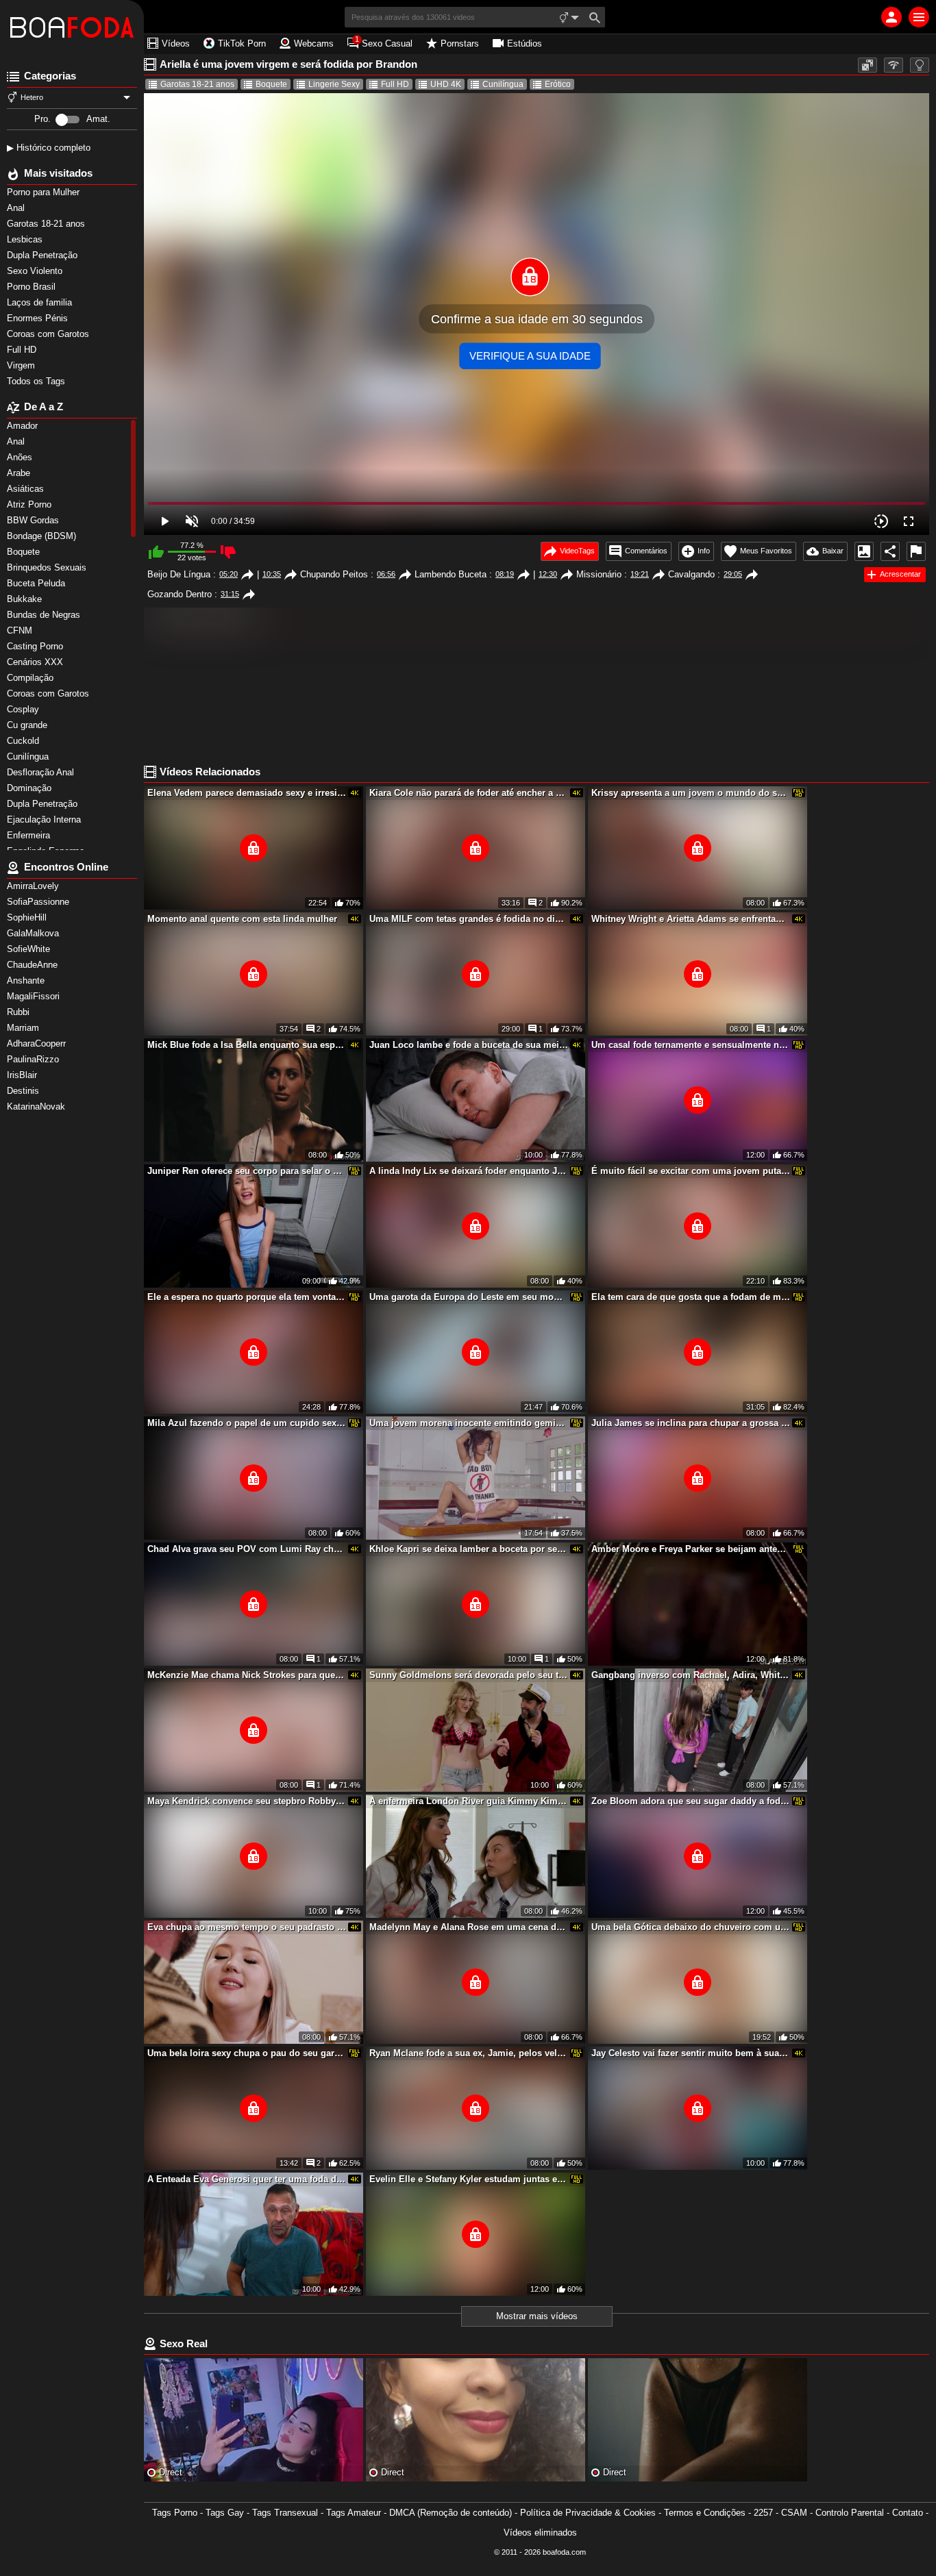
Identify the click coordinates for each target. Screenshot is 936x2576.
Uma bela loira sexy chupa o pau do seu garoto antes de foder (247, 2053)
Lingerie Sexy (334, 84)
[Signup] (891, 17)
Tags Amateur (354, 2513)
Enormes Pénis (39, 318)
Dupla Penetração (44, 255)
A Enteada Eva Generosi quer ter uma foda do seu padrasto (247, 2179)
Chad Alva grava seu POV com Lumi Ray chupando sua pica (247, 1549)
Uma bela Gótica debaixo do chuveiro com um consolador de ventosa (691, 1927)
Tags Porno (175, 2513)
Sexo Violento (36, 271)
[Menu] (919, 17)
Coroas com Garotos (49, 334)
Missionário (599, 574)
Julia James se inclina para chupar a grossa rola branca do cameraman (691, 1423)
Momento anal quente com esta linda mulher (242, 919)
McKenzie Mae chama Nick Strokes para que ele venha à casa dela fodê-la (247, 1675)
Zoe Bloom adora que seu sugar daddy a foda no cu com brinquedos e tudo (691, 1801)
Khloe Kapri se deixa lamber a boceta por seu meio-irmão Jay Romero (469, 1549)
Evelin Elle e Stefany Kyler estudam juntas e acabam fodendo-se (469, 2179)
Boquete (271, 84)
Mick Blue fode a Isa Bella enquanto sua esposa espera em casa (247, 1045)
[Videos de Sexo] (72, 27)
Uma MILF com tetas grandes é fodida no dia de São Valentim (469, 919)
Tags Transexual (285, 2513)
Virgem (22, 365)
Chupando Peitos (334, 574)
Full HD (23, 350)
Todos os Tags (37, 381)
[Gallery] (864, 551)
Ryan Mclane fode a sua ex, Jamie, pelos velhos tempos (469, 2053)
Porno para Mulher (45, 192)
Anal (17, 208)
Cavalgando (691, 574)
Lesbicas (26, 239)
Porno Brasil (33, 287)
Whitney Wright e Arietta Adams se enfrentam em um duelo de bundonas (691, 919)
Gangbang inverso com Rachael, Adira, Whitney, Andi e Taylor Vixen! (691, 1675)
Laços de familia (41, 302)
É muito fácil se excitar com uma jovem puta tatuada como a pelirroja (691, 1171)
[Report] (916, 551)
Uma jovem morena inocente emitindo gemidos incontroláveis (469, 1423)
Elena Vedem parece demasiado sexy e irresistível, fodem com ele (247, 793)
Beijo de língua (179, 574)
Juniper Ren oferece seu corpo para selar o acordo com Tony (247, 1171)
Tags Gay (225, 2513)
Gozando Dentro (180, 594)
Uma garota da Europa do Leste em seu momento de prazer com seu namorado (469, 1297)
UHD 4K (446, 84)
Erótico (558, 84)
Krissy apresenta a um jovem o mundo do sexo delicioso (691, 793)
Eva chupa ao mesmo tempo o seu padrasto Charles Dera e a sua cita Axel (247, 1927)
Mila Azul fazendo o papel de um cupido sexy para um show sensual (247, 1423)
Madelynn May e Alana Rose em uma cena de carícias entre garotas (469, 1927)
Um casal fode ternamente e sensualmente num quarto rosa (691, 1045)
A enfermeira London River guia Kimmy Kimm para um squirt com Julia (469, 1801)
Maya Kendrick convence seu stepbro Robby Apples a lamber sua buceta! (247, 1801)
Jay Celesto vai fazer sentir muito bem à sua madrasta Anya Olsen (691, 2053)
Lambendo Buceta (451, 574)
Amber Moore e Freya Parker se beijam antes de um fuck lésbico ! (691, 1549)
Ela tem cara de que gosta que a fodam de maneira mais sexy (691, 1297)
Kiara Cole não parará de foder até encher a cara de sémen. (469, 793)
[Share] (890, 551)
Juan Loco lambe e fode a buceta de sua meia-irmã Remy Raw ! (469, 1045)
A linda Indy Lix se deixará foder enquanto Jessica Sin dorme (469, 1171)
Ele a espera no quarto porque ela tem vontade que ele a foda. (247, 1297)
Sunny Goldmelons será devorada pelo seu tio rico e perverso (469, 1675)
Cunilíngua (503, 84)
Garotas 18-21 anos (47, 224)
